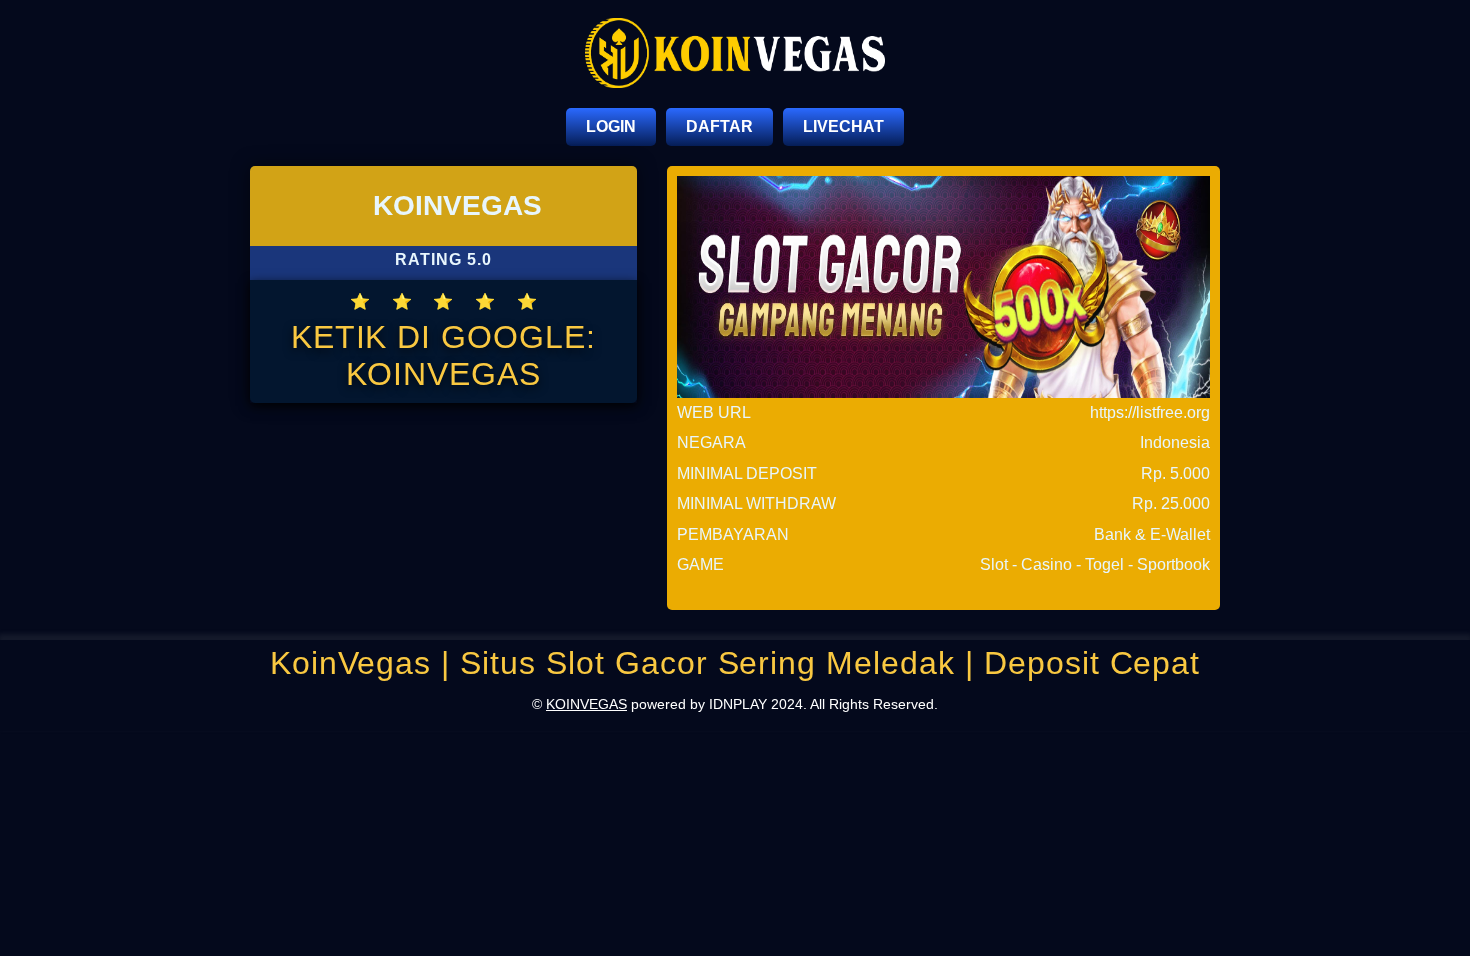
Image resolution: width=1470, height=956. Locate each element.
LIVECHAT (843, 126)
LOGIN (611, 126)
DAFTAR (719, 126)
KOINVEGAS (586, 704)
